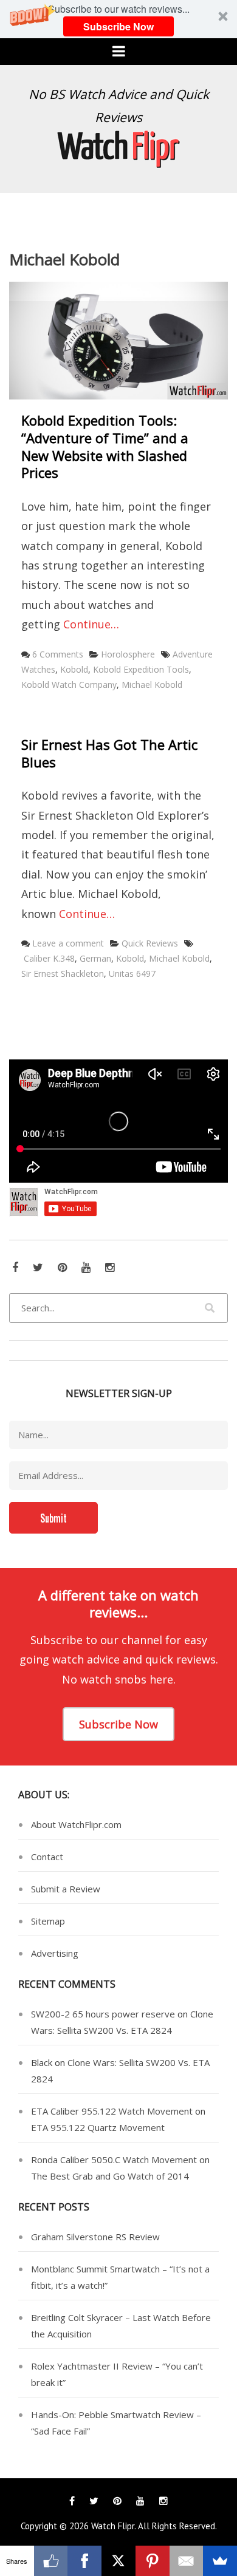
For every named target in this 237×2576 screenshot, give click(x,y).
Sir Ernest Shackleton (63, 974)
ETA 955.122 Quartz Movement (98, 2127)
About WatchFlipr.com (76, 1824)
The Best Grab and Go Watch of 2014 (110, 2176)
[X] (118, 2561)
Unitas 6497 (132, 974)
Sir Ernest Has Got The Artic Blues (109, 753)
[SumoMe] (220, 2561)
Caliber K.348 (49, 958)
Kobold (74, 669)
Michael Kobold (152, 685)
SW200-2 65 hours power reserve (103, 2014)
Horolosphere (128, 654)
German (95, 958)
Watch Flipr (113, 2526)
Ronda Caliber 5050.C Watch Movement (114, 2160)
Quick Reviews (150, 943)
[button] (118, 19)
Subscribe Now (118, 26)
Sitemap (48, 1921)
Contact (47, 1857)
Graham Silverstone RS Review (95, 2237)
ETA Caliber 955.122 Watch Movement (112, 2111)
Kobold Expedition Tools (141, 669)
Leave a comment (68, 943)
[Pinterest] (153, 2561)
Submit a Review (66, 1889)
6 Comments (58, 654)
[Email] (187, 2561)
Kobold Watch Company (69, 685)
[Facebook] (84, 2561)
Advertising (55, 1953)
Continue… (91, 624)
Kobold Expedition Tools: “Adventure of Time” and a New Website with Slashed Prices (105, 446)
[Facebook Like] (51, 2561)
